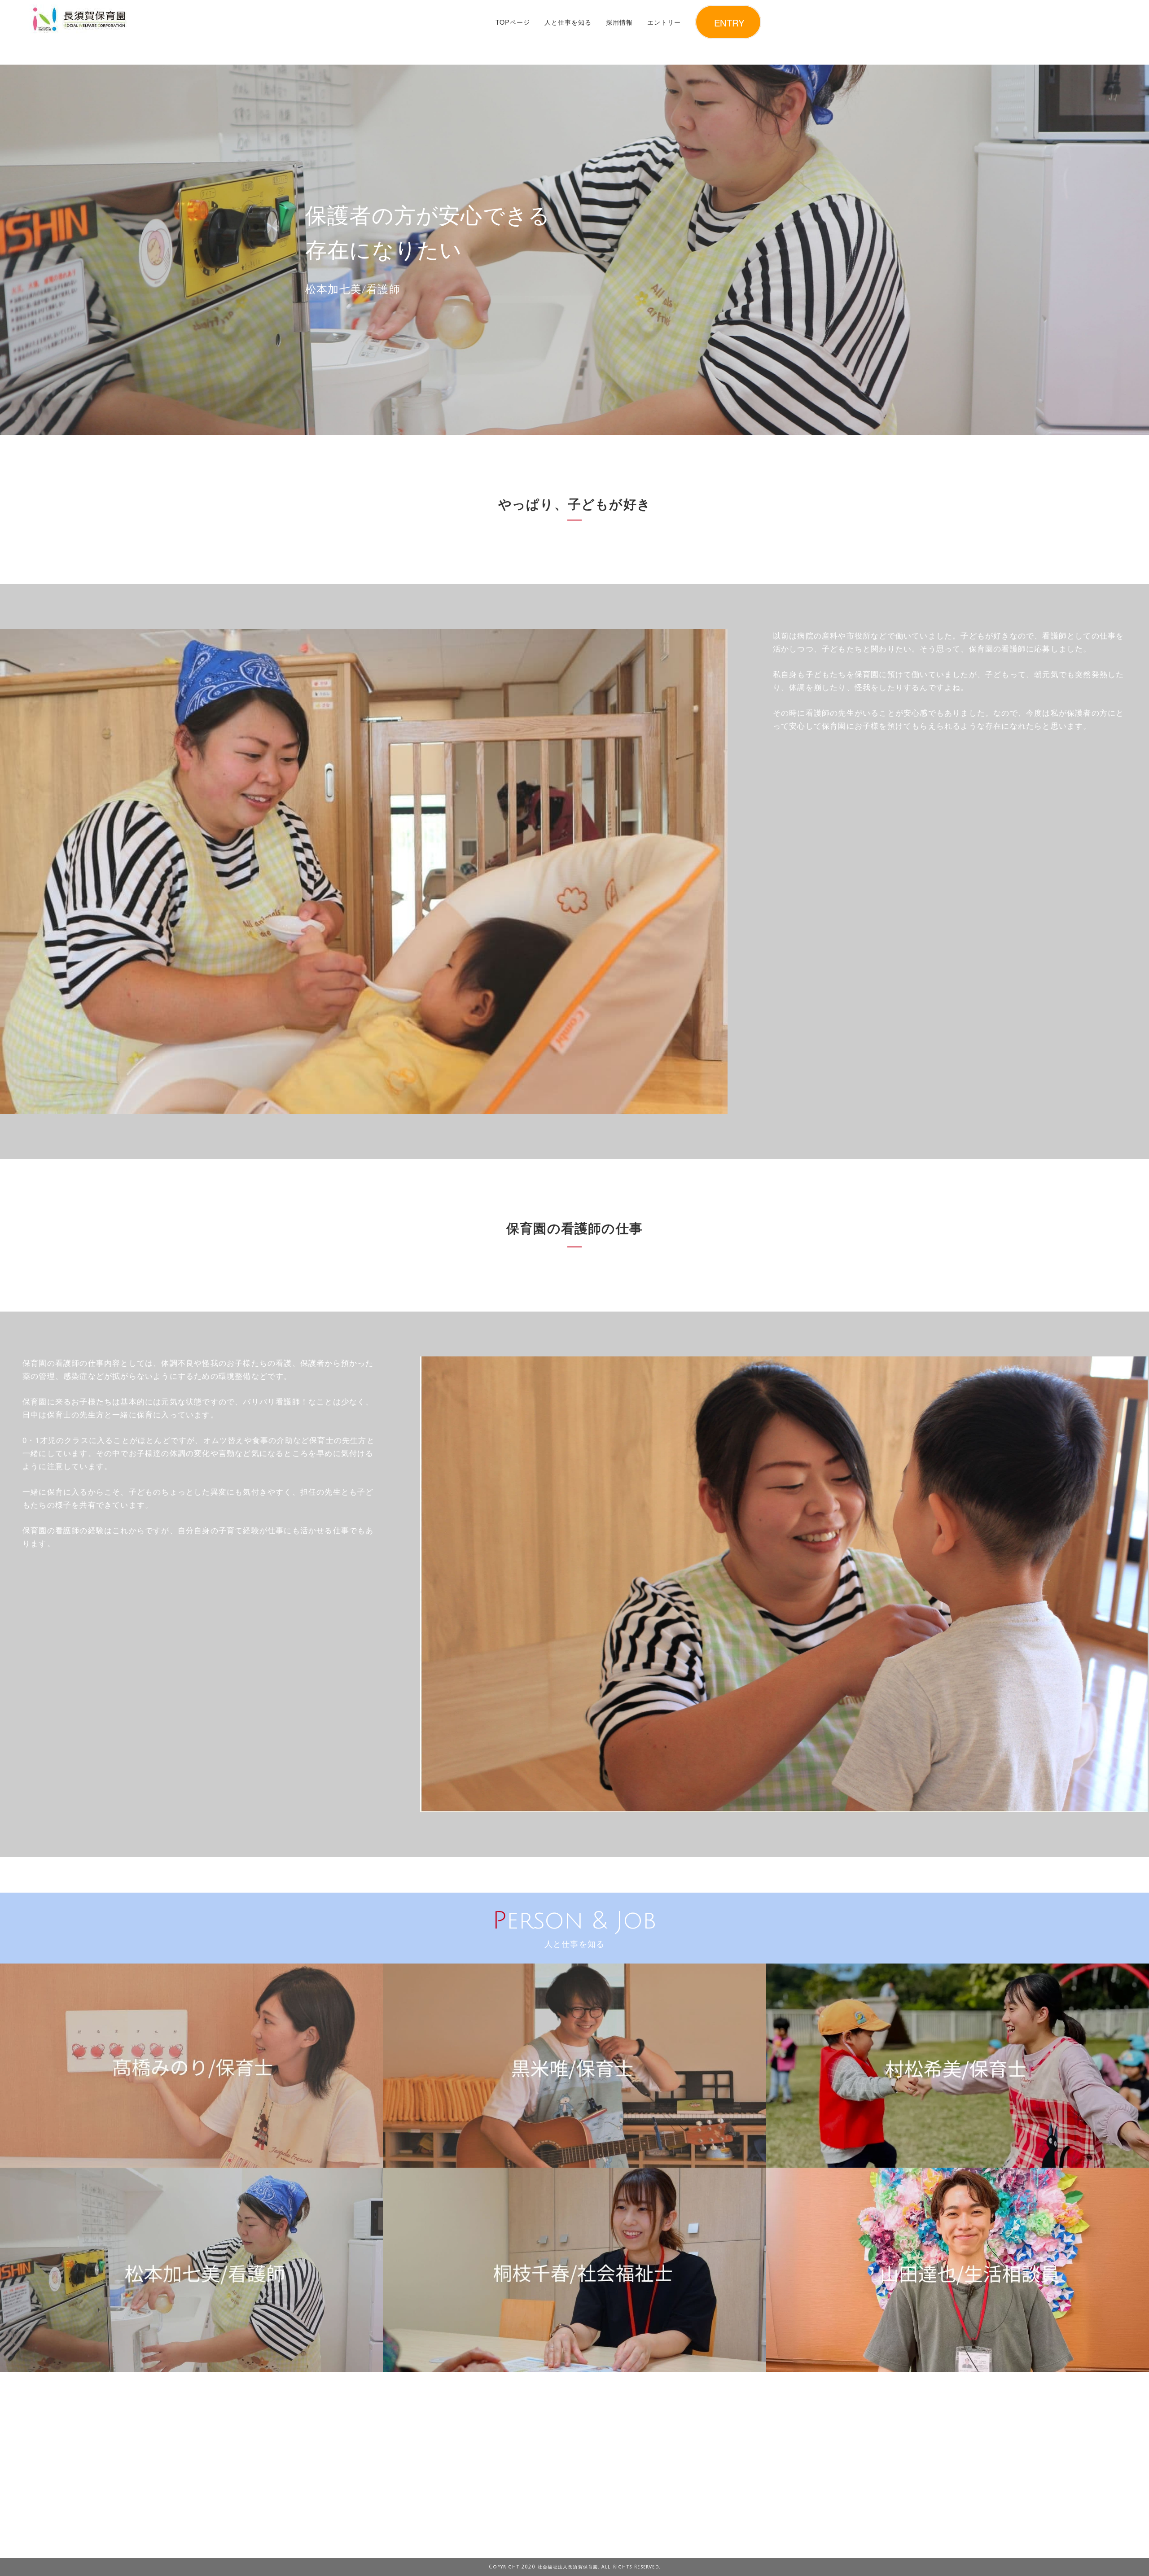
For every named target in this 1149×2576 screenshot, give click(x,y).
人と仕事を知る (568, 22)
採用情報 (619, 22)
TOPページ (513, 22)
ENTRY (729, 22)
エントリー (664, 22)
